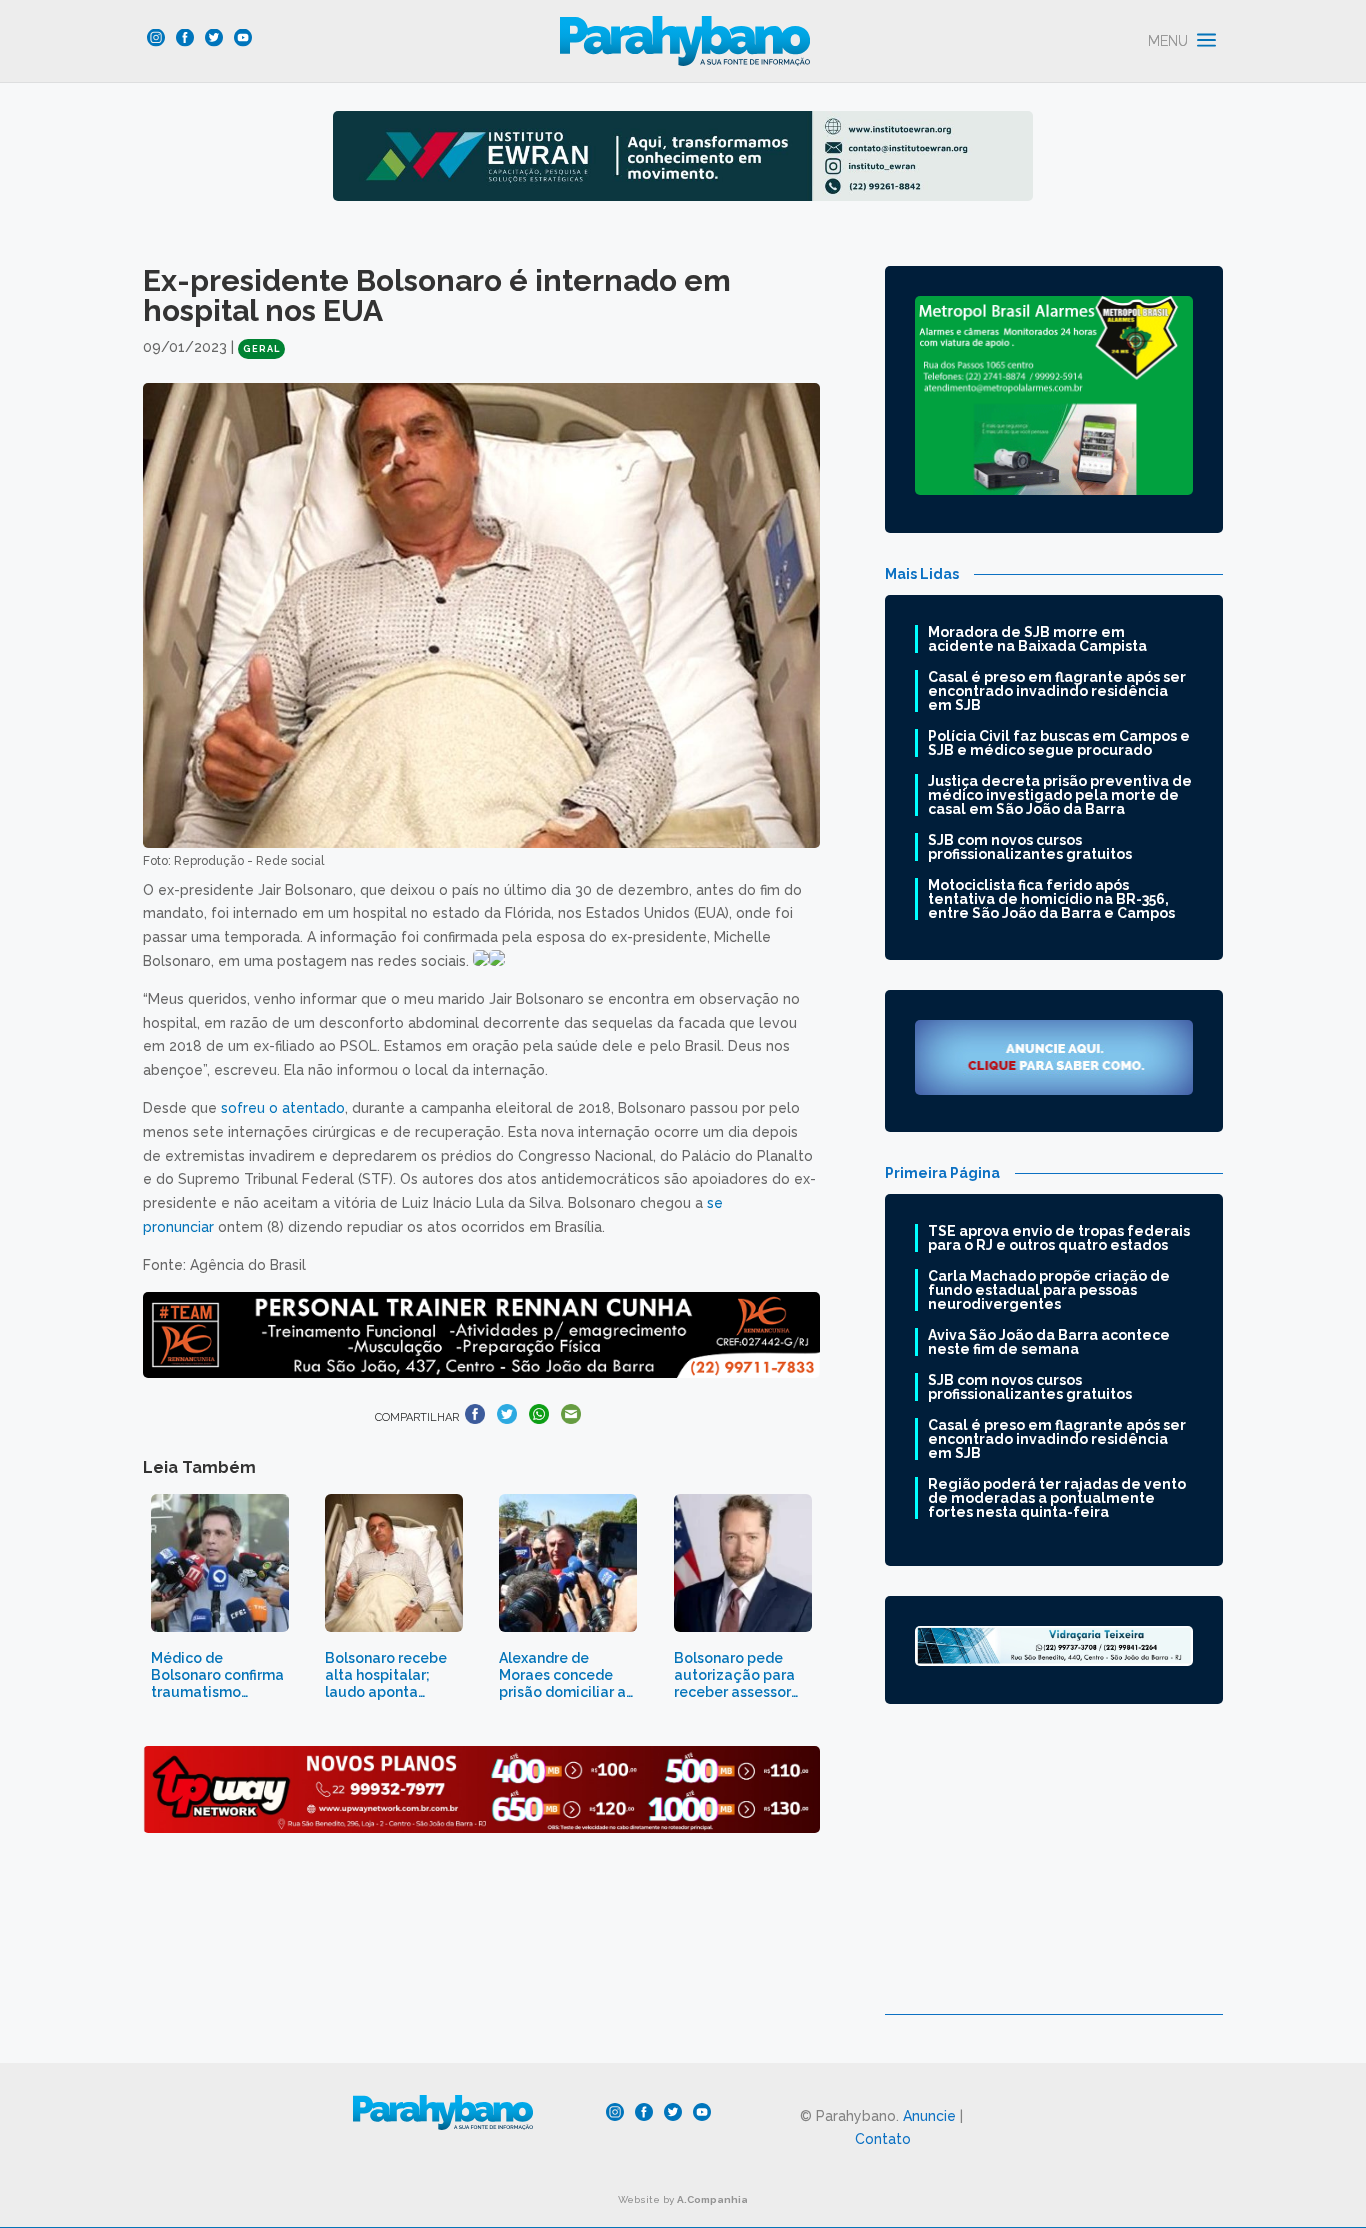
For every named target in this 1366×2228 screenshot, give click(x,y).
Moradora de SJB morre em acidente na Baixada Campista (1037, 639)
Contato (883, 2139)
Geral (261, 349)
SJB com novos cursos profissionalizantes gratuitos (1030, 847)
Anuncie (929, 2116)
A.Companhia (712, 2199)
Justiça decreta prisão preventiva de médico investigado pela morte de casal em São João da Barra (1060, 795)
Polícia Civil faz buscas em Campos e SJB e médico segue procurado (1059, 743)
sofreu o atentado (283, 1108)
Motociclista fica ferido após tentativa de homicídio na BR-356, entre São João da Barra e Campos (1051, 899)
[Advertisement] (1054, 1874)
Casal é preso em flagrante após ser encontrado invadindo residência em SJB (1057, 691)
